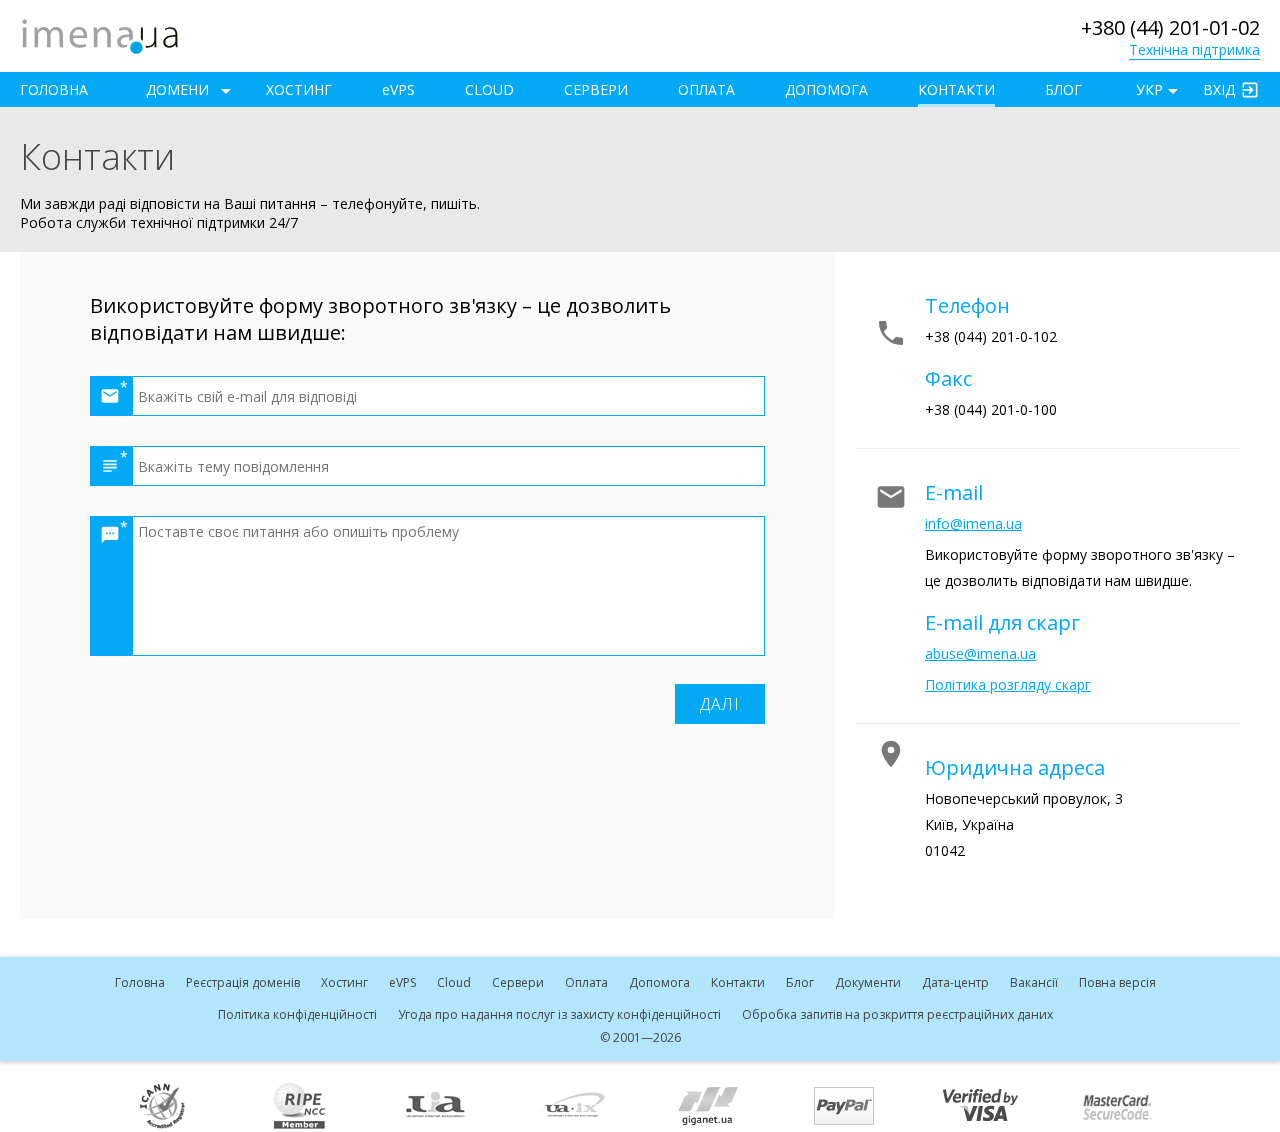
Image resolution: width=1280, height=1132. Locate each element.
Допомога (826, 89)
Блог (1063, 89)
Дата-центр (955, 982)
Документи (868, 982)
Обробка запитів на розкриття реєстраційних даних (897, 1014)
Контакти (956, 89)
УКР (1149, 89)
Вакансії (1034, 982)
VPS (398, 89)
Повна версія (1117, 982)
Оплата (706, 89)
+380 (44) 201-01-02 (1170, 27)
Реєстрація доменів (243, 982)
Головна (54, 89)
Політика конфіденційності (297, 1014)
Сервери (596, 89)
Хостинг (299, 89)
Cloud (489, 89)
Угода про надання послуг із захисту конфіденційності (559, 1014)
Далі (720, 704)
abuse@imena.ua (980, 653)
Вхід (1219, 89)
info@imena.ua (973, 523)
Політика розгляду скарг (1008, 684)
